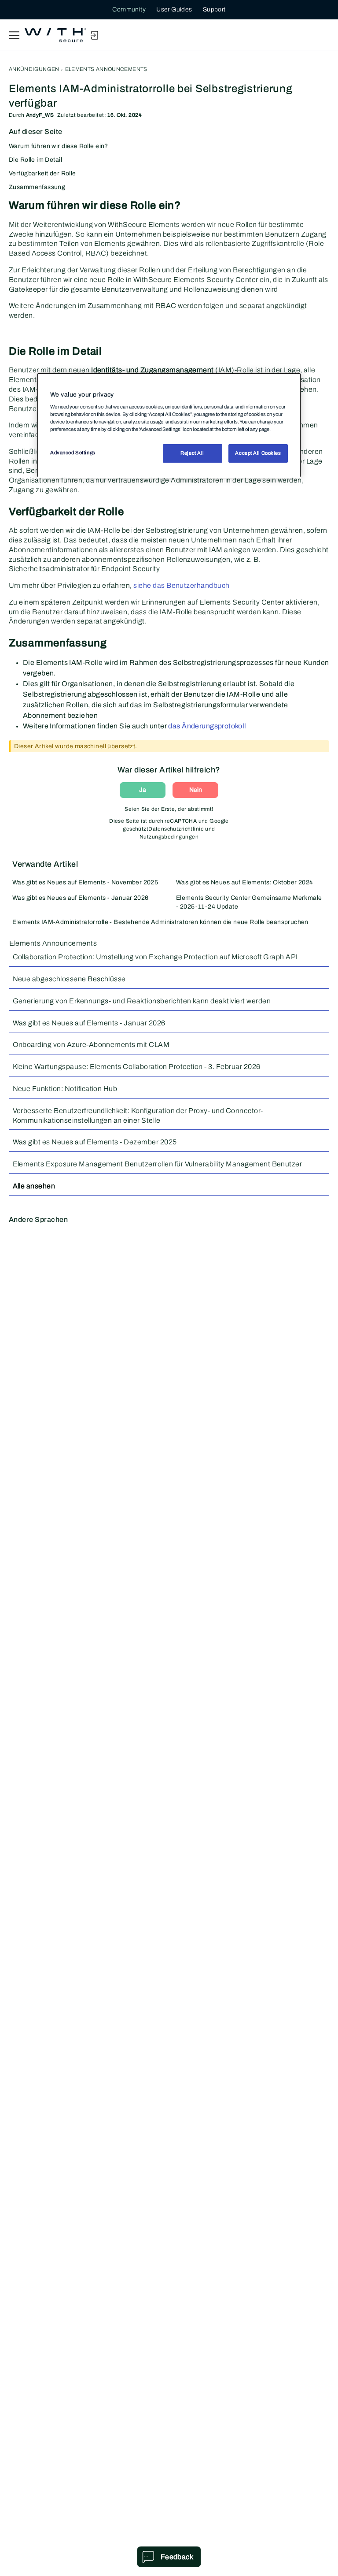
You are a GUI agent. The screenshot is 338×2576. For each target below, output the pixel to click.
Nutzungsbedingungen (169, 837)
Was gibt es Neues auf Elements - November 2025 (85, 882)
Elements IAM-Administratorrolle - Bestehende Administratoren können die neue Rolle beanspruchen (160, 922)
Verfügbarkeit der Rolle (42, 173)
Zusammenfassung (37, 187)
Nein (196, 790)
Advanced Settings (73, 453)
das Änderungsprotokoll (207, 726)
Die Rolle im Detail (35, 160)
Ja (143, 790)
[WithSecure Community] (55, 35)
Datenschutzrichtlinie (176, 829)
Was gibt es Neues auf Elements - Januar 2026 (80, 898)
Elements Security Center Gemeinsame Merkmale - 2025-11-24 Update (249, 902)
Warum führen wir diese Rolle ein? (59, 146)
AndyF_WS (40, 115)
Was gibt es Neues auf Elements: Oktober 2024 (244, 882)
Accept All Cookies (258, 453)
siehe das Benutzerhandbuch (181, 585)
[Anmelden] (94, 35)
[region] (169, 425)
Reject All (192, 453)
